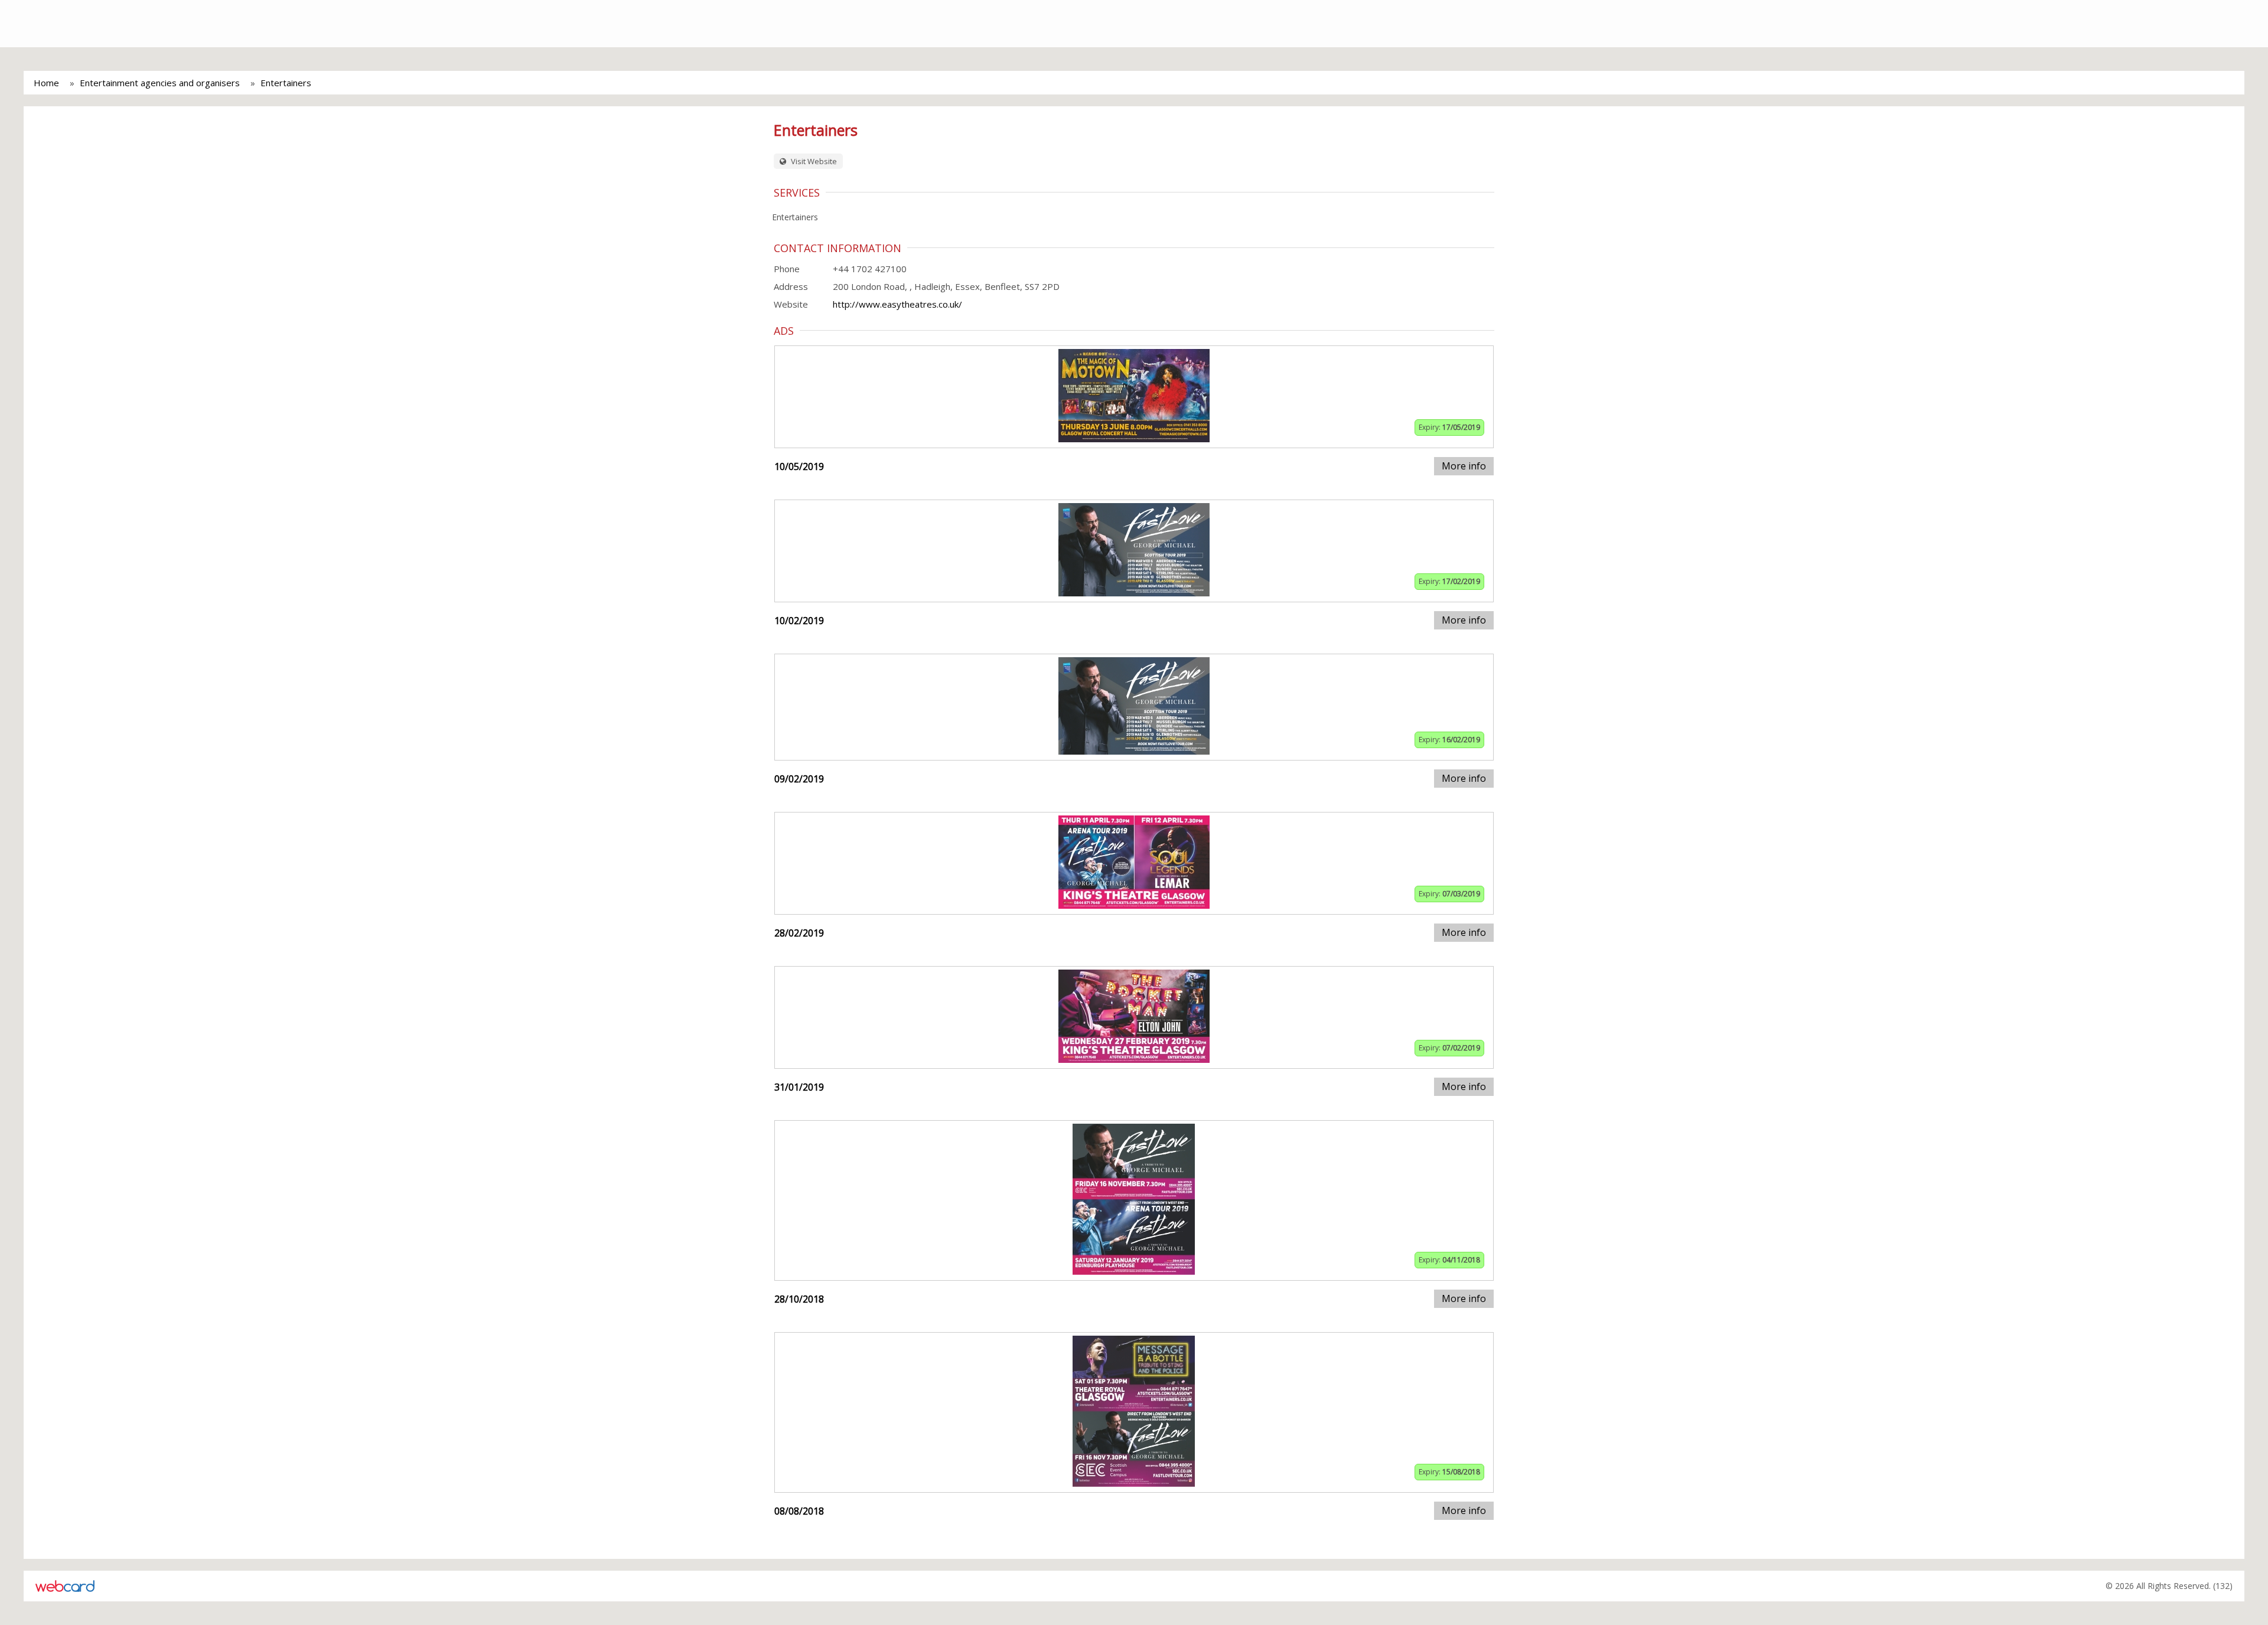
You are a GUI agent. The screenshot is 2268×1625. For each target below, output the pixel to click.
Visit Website (813, 161)
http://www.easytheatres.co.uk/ (897, 304)
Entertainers (286, 83)
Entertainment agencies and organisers (160, 83)
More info (1464, 466)
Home (46, 83)
